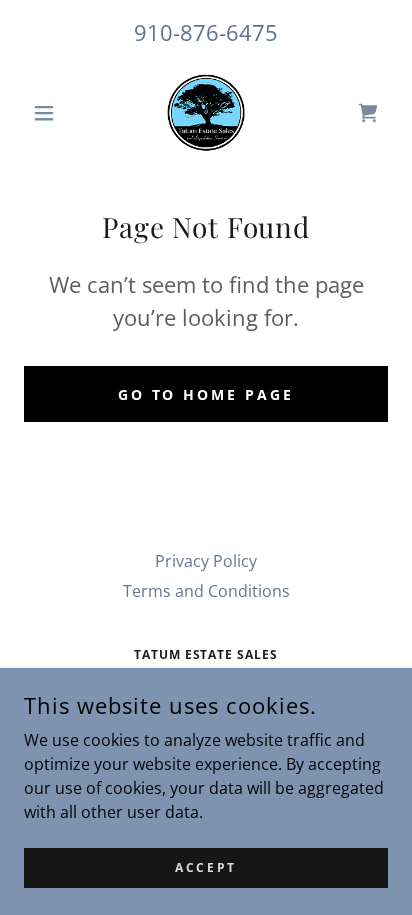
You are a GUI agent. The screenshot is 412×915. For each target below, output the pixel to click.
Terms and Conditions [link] (206, 591)
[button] (51, 113)
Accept (205, 867)
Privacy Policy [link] (206, 561)
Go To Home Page (206, 394)
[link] (205, 113)
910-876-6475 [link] (206, 32)
